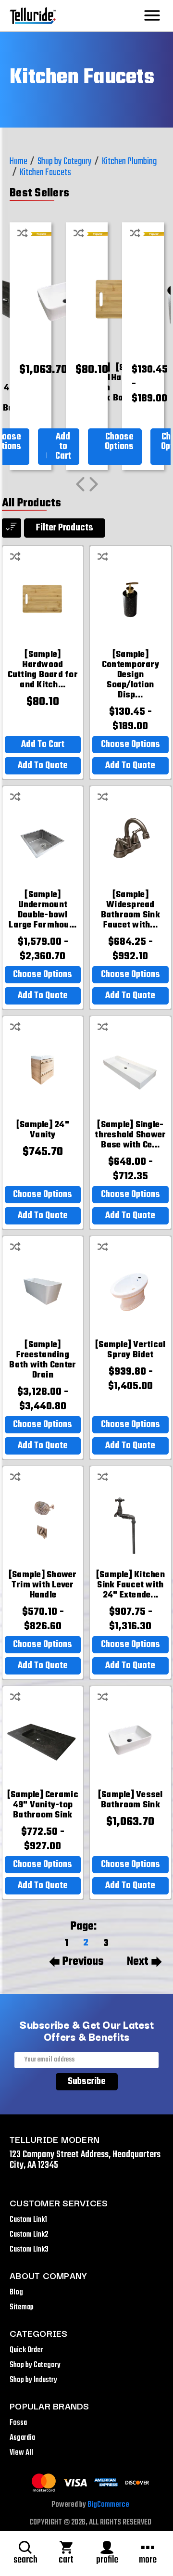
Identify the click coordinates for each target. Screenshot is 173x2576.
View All (21, 2453)
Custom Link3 (29, 2250)
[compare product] (15, 556)
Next (138, 1962)
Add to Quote (43, 766)
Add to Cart (63, 446)
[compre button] (23, 232)
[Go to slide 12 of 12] (80, 484)
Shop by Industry (33, 2380)
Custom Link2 (29, 2235)
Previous (83, 1962)
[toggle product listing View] (12, 528)
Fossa (18, 2423)
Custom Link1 (28, 2220)
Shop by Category (35, 2365)
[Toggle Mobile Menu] (152, 16)
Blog (16, 2293)
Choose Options (119, 442)
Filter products (65, 528)
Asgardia (22, 2438)
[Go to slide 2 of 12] (94, 484)
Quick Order (26, 2350)
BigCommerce (108, 2505)
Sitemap (22, 2307)
